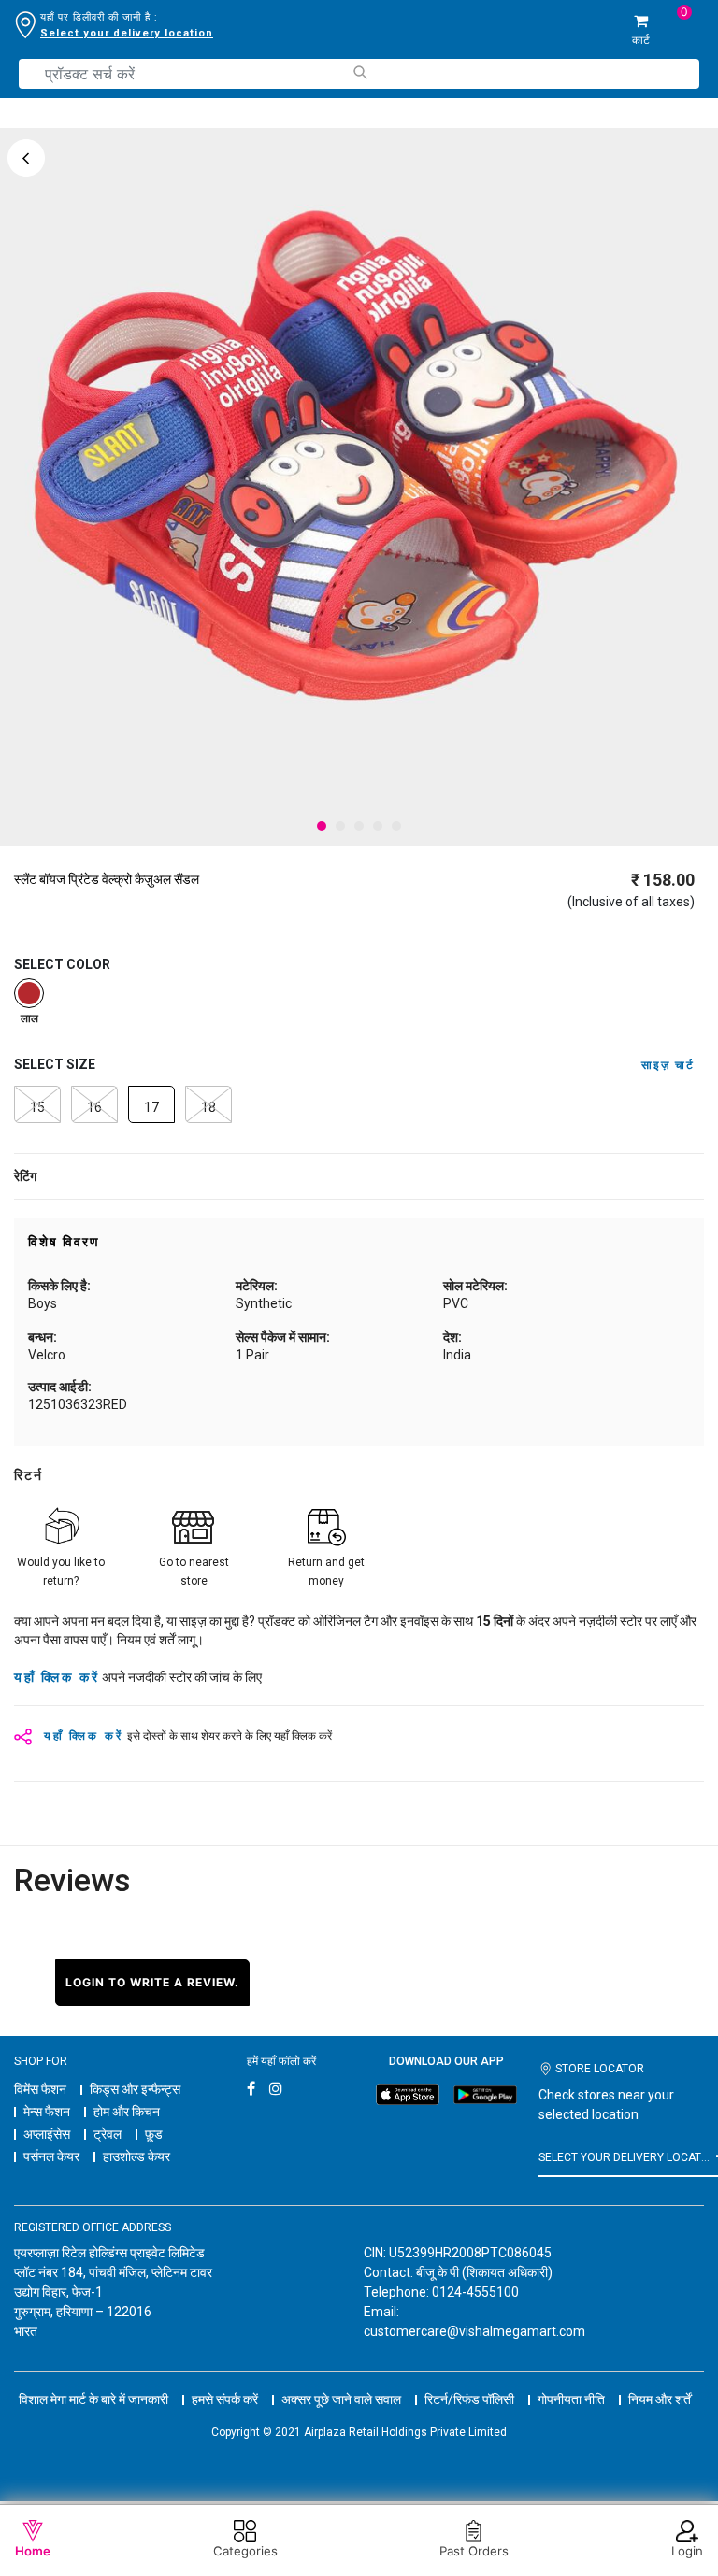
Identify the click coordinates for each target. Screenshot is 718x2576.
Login (687, 2551)
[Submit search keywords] (359, 72)
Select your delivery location (127, 33)
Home (33, 2551)
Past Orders (474, 2551)
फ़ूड (154, 2134)
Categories (245, 2551)
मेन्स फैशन (47, 2112)
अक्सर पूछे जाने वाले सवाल (341, 2399)
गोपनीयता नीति (571, 2399)
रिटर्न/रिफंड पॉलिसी (469, 2399)
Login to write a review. (152, 1982)
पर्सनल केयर (51, 2156)
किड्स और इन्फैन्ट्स (135, 2089)
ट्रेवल (108, 2134)
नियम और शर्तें (660, 2399)
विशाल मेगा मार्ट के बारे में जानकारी (93, 2399)
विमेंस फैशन (40, 2089)
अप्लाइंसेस (47, 2134)
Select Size (55, 1064)
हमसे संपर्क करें (225, 2399)
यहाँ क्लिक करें (57, 1677)
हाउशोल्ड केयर (136, 2156)
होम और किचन (127, 2112)
